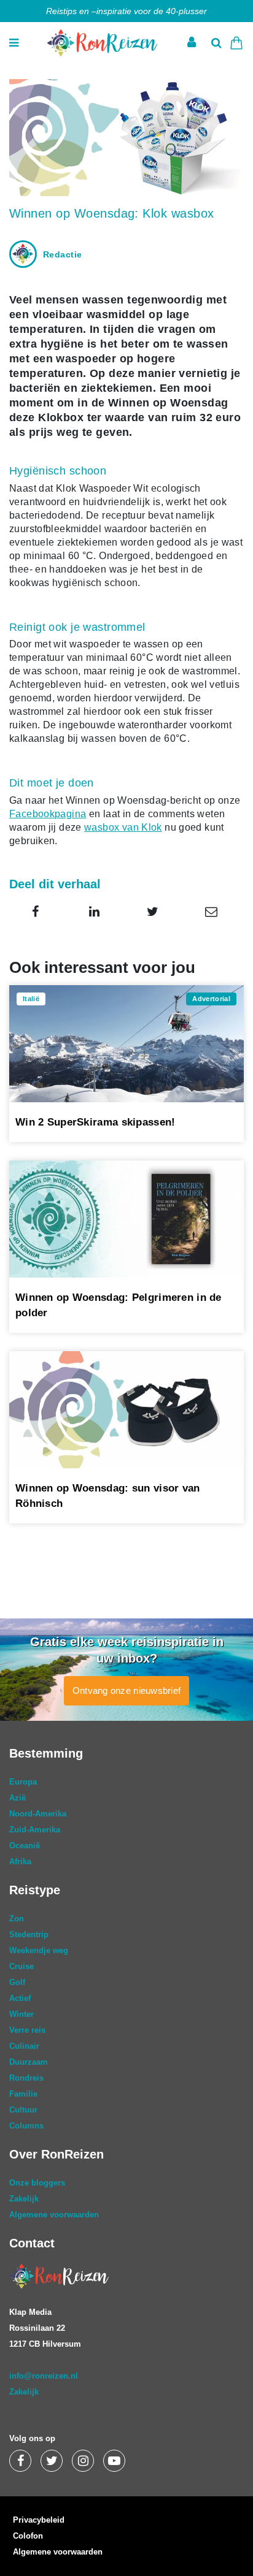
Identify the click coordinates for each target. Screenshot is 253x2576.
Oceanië (25, 1846)
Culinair (24, 2046)
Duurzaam (29, 2062)
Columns (26, 2126)
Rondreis (26, 2078)
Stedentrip (29, 1934)
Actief (20, 1998)
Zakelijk (24, 2199)
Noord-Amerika (38, 1814)
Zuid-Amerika (35, 1830)
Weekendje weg (39, 1950)
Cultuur (23, 2110)
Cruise (21, 1966)
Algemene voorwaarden (54, 2215)
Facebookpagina (48, 814)
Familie (23, 2094)
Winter (21, 2014)
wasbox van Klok (123, 827)
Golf (17, 1982)
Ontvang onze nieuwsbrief (126, 1690)
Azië (18, 1798)
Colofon (28, 2536)
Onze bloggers (37, 2183)
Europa (23, 1782)
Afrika (20, 1862)
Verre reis (27, 2030)
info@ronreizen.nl (44, 2376)
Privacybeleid (39, 2520)
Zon (17, 1919)
